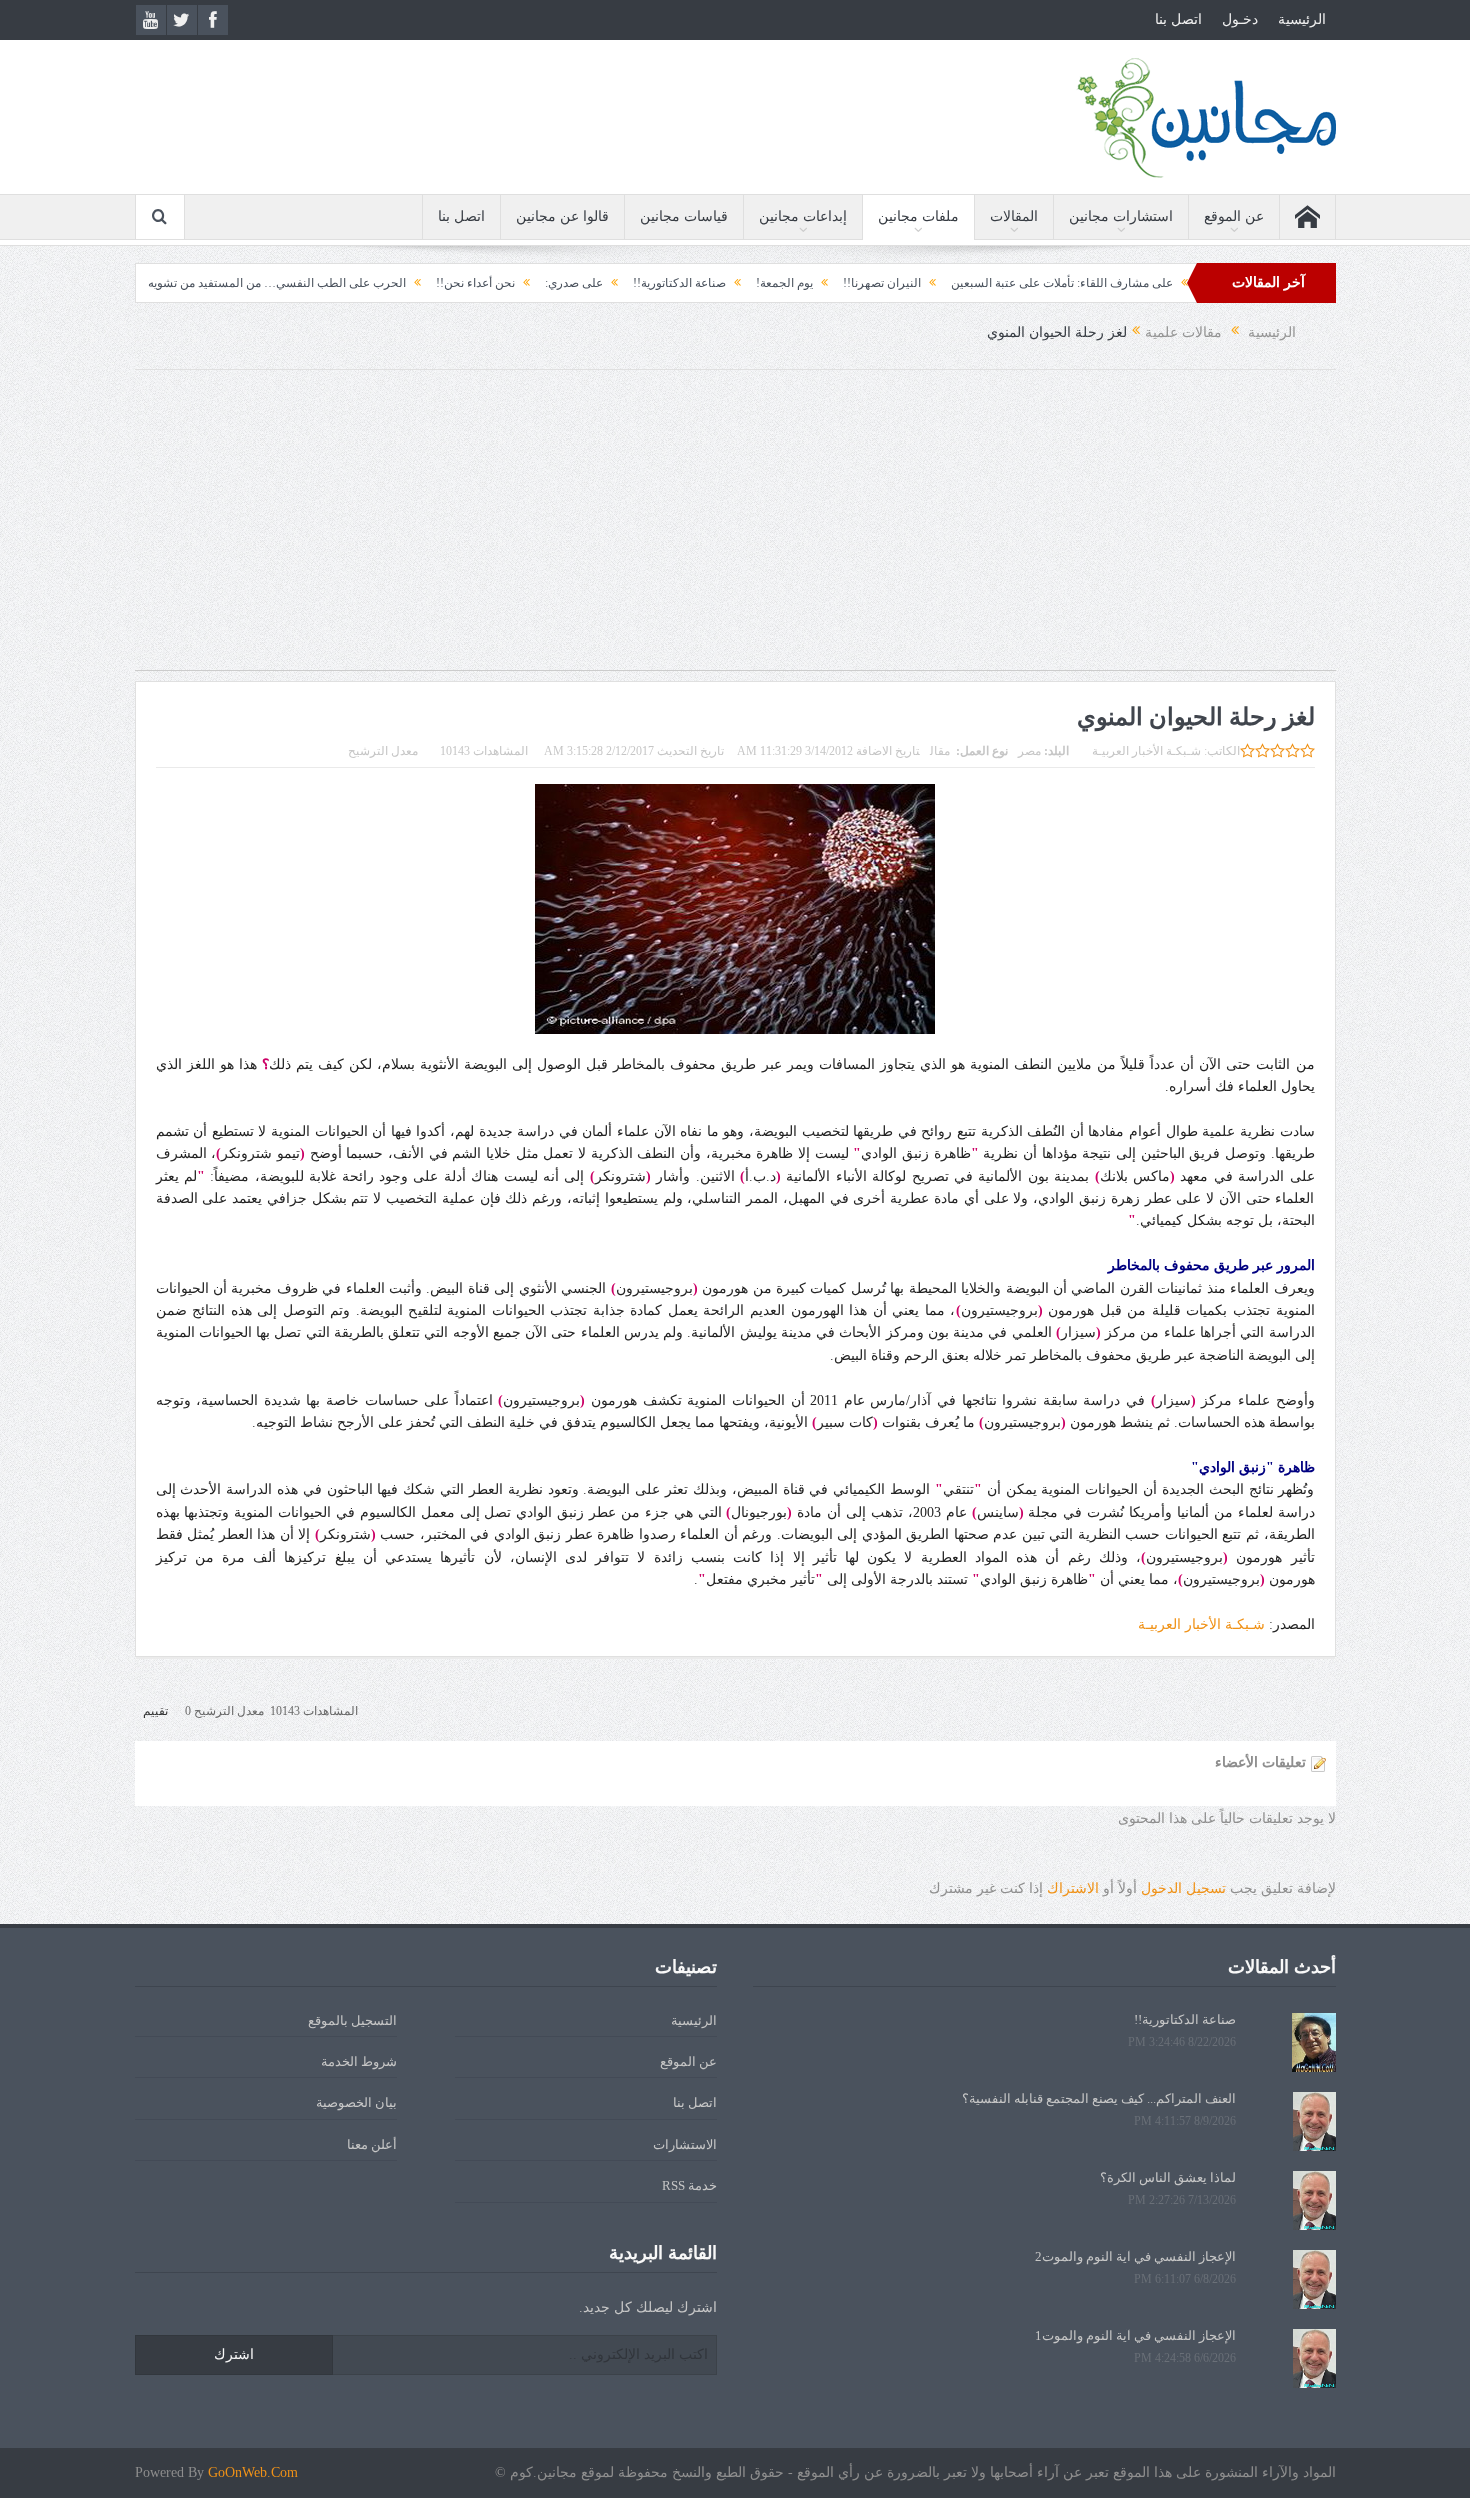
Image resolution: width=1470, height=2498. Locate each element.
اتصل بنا (1178, 19)
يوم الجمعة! (875, 283)
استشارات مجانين (1121, 216)
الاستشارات (685, 2144)
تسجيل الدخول (1183, 1888)
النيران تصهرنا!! (973, 283)
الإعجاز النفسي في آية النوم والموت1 (1135, 2335)
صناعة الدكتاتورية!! (770, 283)
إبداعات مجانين (803, 216)
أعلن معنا (372, 2144)
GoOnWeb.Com (253, 2472)
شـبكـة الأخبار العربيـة (1146, 751)
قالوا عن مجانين (562, 216)
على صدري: (665, 283)
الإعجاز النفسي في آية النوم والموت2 (1135, 2256)
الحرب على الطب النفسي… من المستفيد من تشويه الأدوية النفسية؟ (328, 283)
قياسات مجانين (684, 216)
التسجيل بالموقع (352, 2020)
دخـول (1240, 19)
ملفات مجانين (918, 216)
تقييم (155, 1711)
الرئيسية (1302, 19)
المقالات (1014, 216)
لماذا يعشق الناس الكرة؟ (1168, 2177)
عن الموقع (1234, 216)
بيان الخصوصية (356, 2102)
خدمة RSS (689, 2185)
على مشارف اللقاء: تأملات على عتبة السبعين (1153, 283)
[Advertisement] (735, 530)
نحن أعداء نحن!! (566, 283)
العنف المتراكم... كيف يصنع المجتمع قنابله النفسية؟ (1099, 2098)
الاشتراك (1073, 1888)
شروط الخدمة (359, 2061)
